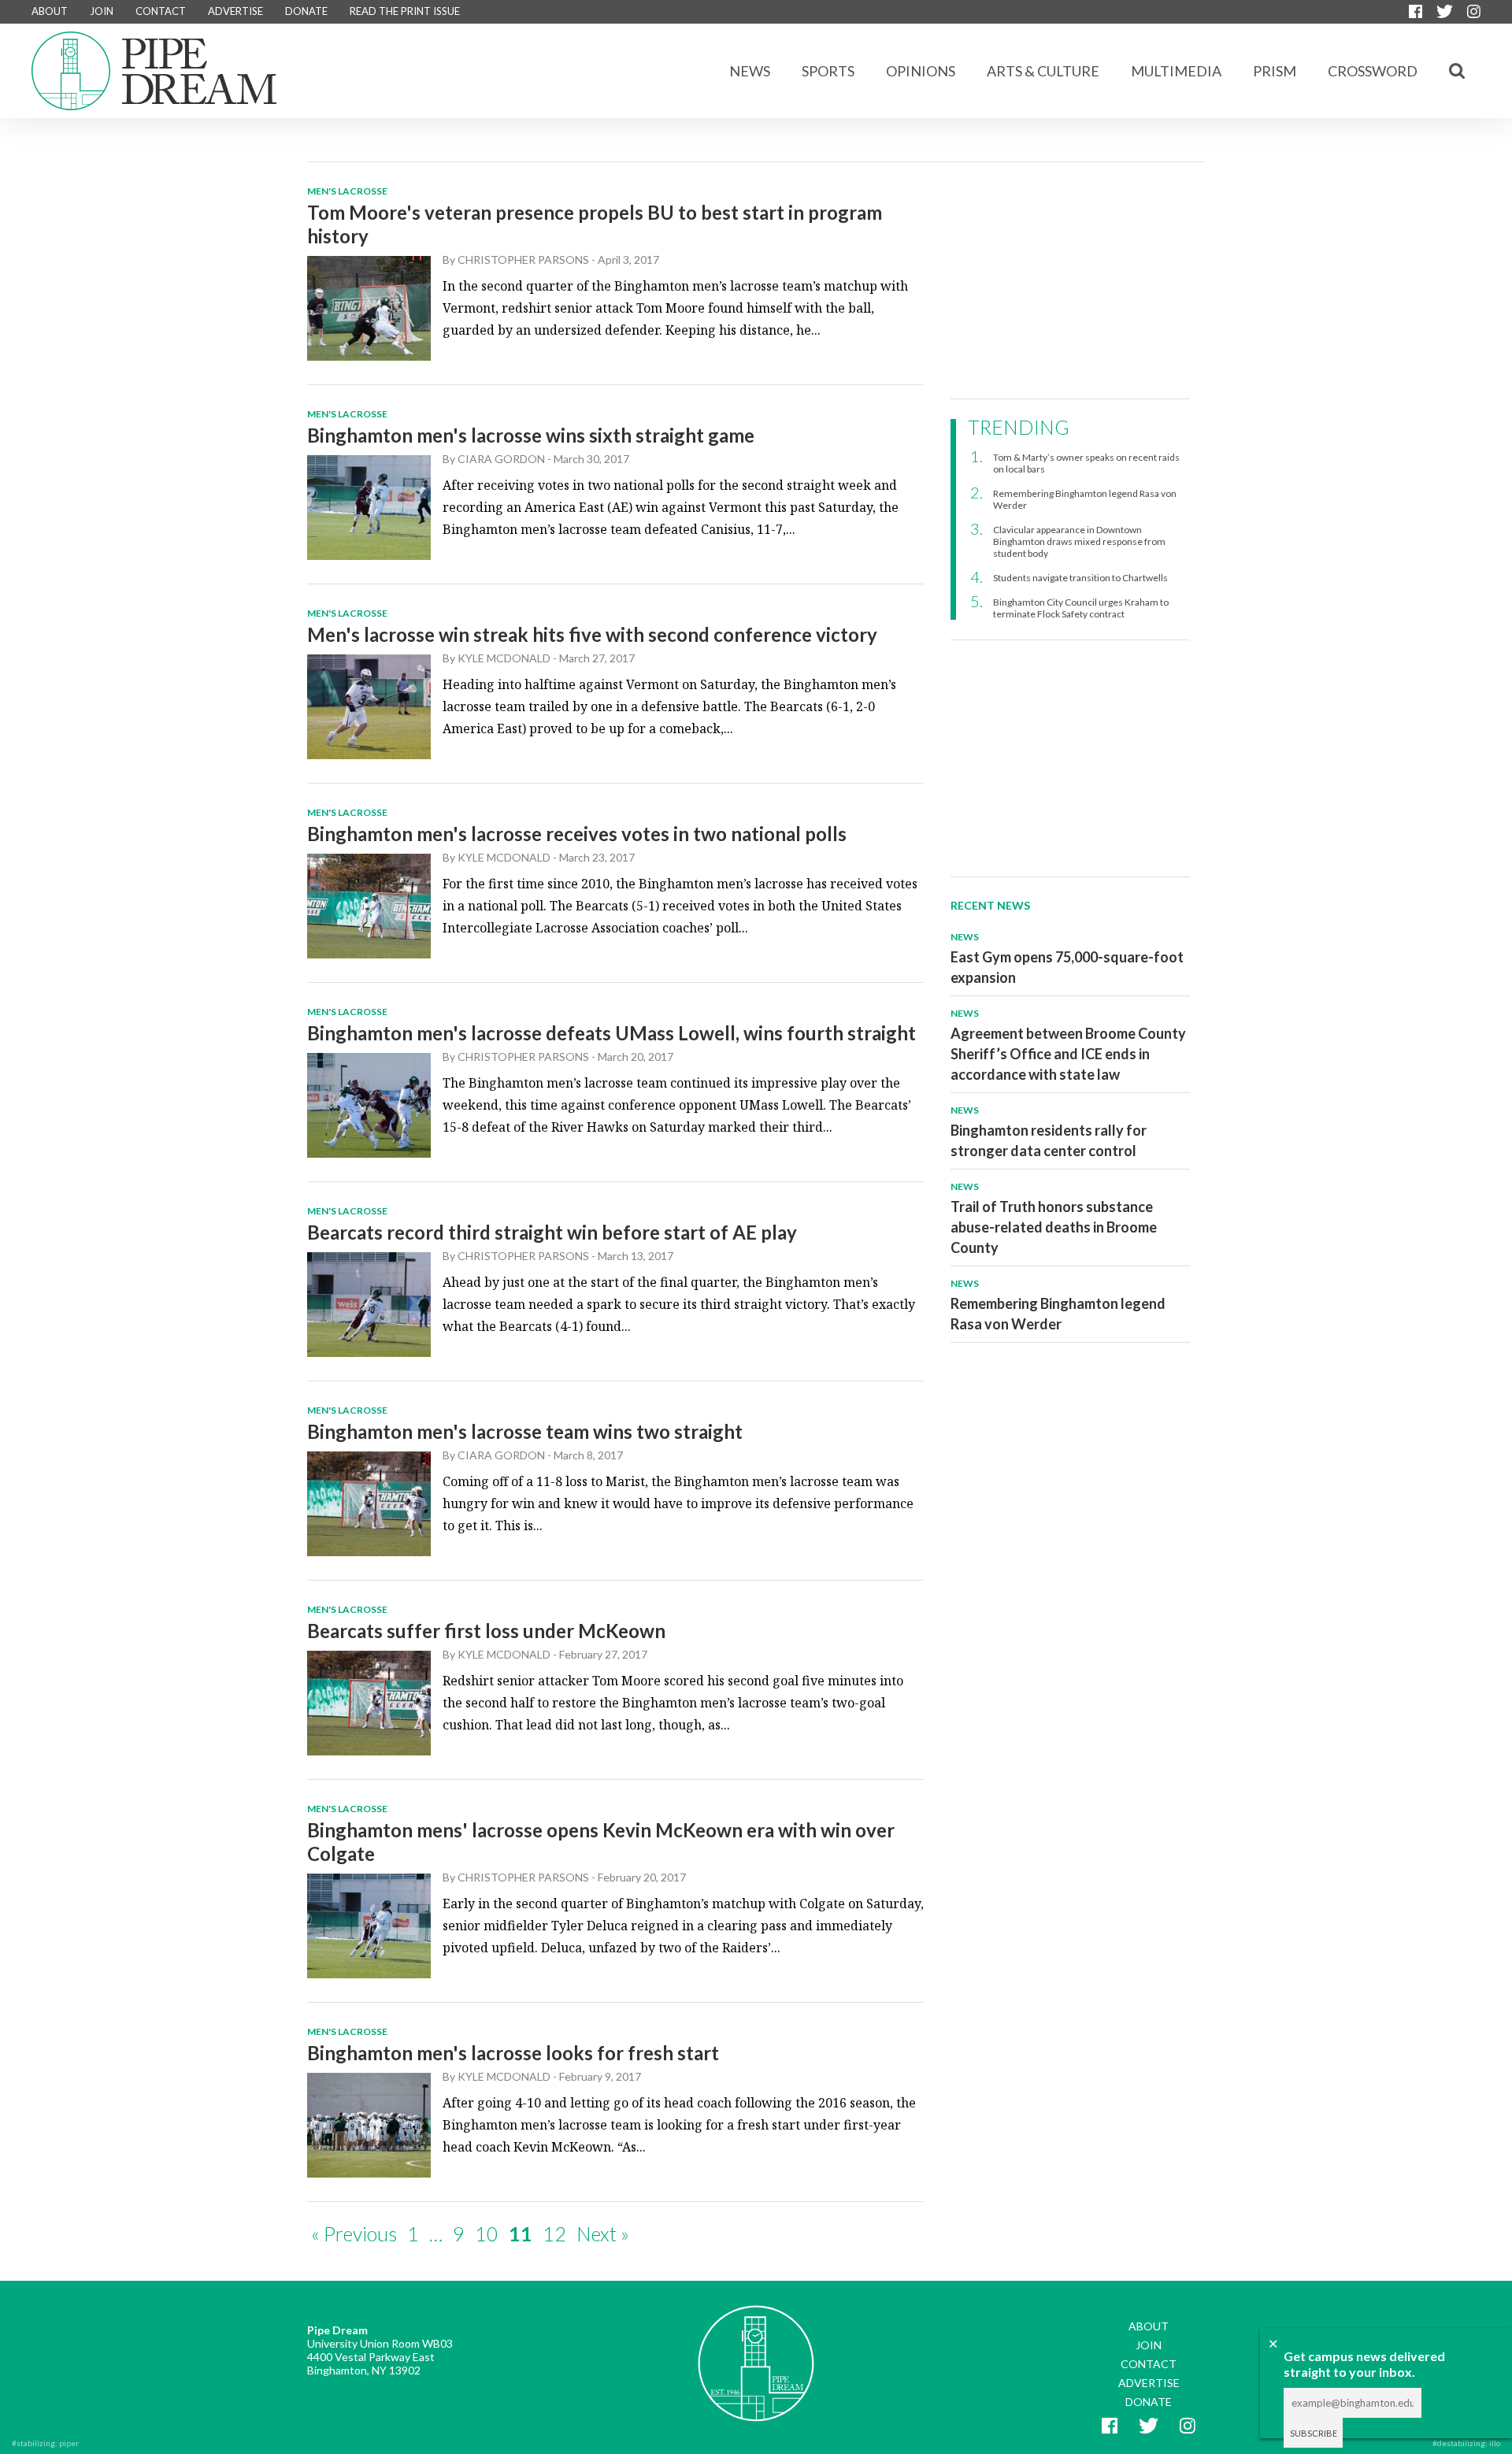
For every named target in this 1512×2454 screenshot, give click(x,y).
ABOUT (50, 11)
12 (554, 2233)
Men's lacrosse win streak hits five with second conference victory (592, 634)
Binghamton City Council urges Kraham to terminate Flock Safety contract (1081, 608)
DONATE (306, 11)
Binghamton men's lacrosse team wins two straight (525, 1431)
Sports (828, 71)
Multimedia (1176, 71)
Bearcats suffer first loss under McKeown (486, 1631)
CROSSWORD (1373, 71)
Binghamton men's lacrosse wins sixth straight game (531, 435)
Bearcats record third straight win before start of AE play (552, 1232)
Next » (603, 2233)
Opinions (921, 71)
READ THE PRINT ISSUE (405, 11)
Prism (1275, 71)
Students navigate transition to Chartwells (1080, 578)
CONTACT (161, 11)
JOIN (102, 11)
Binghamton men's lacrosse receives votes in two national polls (577, 834)
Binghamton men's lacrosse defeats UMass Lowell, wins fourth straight (611, 1033)
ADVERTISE (235, 11)
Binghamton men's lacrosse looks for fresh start (513, 2053)
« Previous (354, 2233)
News (750, 71)
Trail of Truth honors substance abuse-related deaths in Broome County (1054, 1227)
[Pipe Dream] (756, 2352)
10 (487, 2233)
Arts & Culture (1043, 71)
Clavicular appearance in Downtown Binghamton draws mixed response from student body (1079, 541)
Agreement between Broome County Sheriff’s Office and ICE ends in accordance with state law (1068, 1054)
